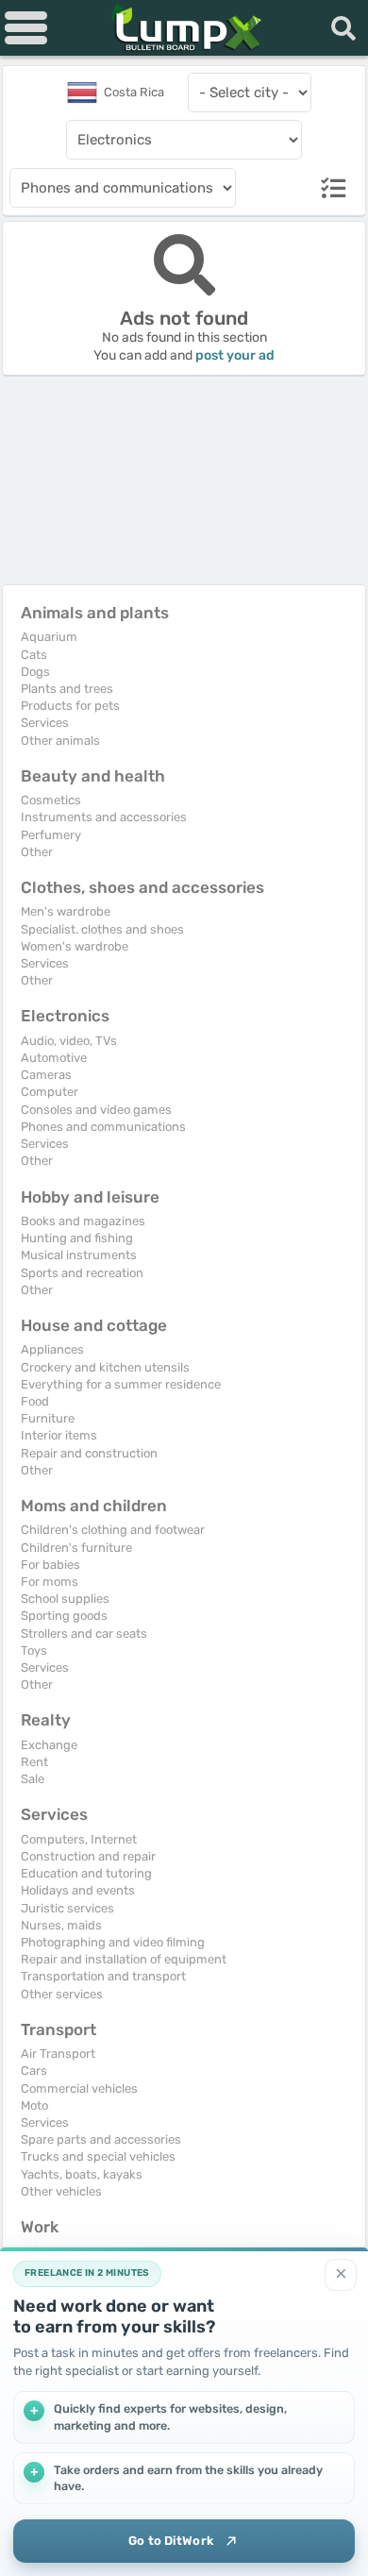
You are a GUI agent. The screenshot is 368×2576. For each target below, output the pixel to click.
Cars (34, 2071)
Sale (33, 1779)
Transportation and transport (103, 1976)
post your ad (235, 355)
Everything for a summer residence (121, 1384)
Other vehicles (61, 2191)
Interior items (59, 1435)
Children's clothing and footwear (113, 1530)
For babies (50, 1565)
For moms (50, 1582)
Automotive (54, 1058)
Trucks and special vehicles (98, 2156)
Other (37, 852)
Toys (34, 1650)
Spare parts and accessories (101, 2139)
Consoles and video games (96, 1110)
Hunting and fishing (77, 1238)
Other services (62, 1994)
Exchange (49, 1745)
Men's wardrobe (66, 911)
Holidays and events (78, 1890)
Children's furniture (76, 1548)
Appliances (52, 1349)
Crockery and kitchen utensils (105, 1367)
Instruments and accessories (104, 817)
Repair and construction (89, 1453)
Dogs (35, 672)
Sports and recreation (82, 1273)
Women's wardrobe (75, 946)
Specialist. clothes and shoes (102, 929)
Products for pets (70, 706)
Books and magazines (83, 1221)
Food (35, 1401)
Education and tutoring (86, 1873)
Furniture (48, 1418)
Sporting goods (64, 1616)
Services (45, 723)
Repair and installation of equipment (124, 1959)
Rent (34, 1762)
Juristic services (67, 1908)
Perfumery (51, 835)
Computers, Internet (79, 1839)
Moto (34, 2105)
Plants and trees (67, 689)
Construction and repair (88, 1856)
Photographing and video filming (113, 1942)
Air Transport (58, 2054)
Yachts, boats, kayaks (82, 2174)
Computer (50, 1092)
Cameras (46, 1075)
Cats (34, 655)
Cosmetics (51, 800)
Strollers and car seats (84, 1633)
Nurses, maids (61, 1925)
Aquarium (49, 637)
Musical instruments (79, 1255)
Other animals (60, 741)
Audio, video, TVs (69, 1041)
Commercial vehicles (79, 2088)
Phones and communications (103, 1127)
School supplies (65, 1599)
